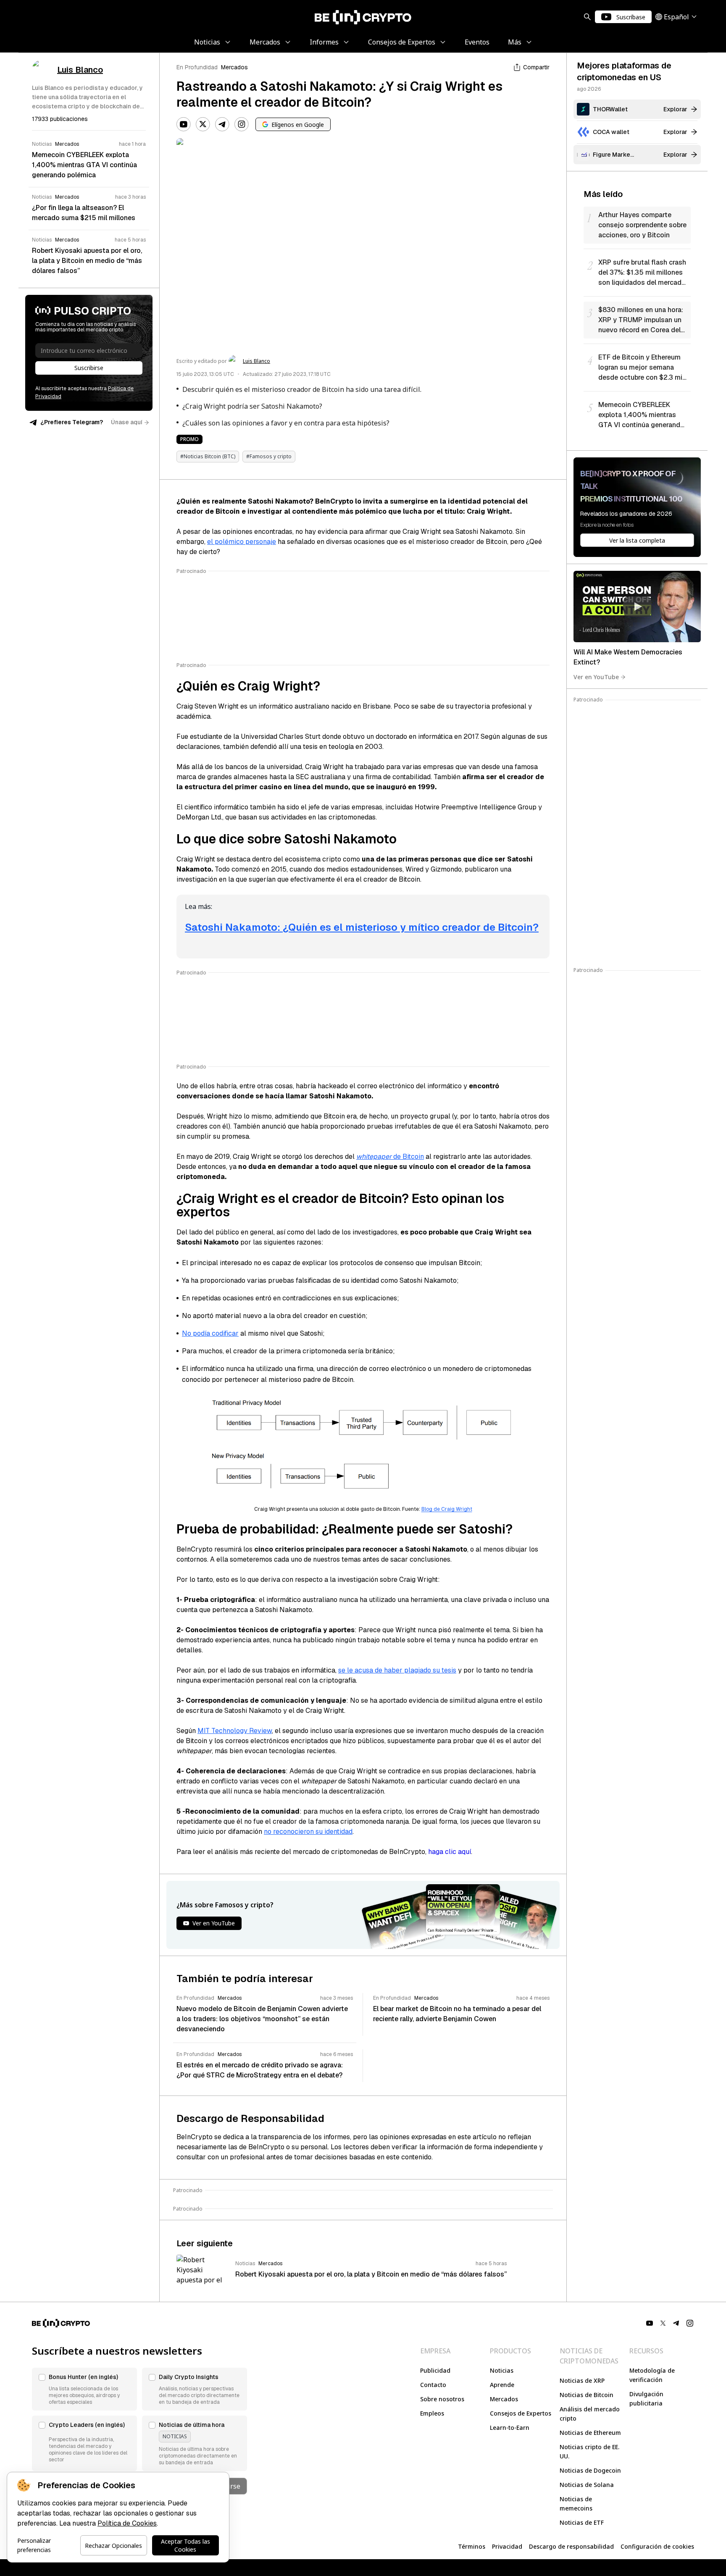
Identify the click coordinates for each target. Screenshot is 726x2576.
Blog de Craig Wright (447, 1509)
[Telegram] (222, 124)
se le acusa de (361, 1670)
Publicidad (435, 2370)
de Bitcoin (390, 1157)
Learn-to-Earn (510, 2428)
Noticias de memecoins (576, 2504)
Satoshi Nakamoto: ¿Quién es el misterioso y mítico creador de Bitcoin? (362, 927)
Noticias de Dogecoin (590, 2470)
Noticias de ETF (582, 2522)
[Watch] (637, 607)
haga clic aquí (450, 1852)
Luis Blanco (256, 361)
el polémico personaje (242, 542)
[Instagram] (242, 124)
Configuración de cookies (657, 2546)
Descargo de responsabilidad (571, 2546)
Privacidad (507, 2546)
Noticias (502, 2370)
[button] (84, 2389)
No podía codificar (210, 1333)
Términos (472, 2546)
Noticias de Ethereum (590, 2433)
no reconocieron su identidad (308, 1832)
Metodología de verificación (652, 2375)
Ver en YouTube (596, 677)
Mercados (234, 67)
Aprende (502, 2385)
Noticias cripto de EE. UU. (589, 2451)
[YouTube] (184, 124)
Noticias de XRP (582, 2380)
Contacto (433, 2385)
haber (394, 1670)
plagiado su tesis (430, 1670)
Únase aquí (127, 422)
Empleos (432, 2413)
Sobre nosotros (442, 2399)
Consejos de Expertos (521, 2413)
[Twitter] (203, 124)
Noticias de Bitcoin (587, 2395)
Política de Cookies (127, 2523)
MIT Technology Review (235, 1731)
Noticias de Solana (587, 2485)
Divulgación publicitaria (646, 2399)
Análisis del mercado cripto (590, 2414)
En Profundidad (197, 67)
